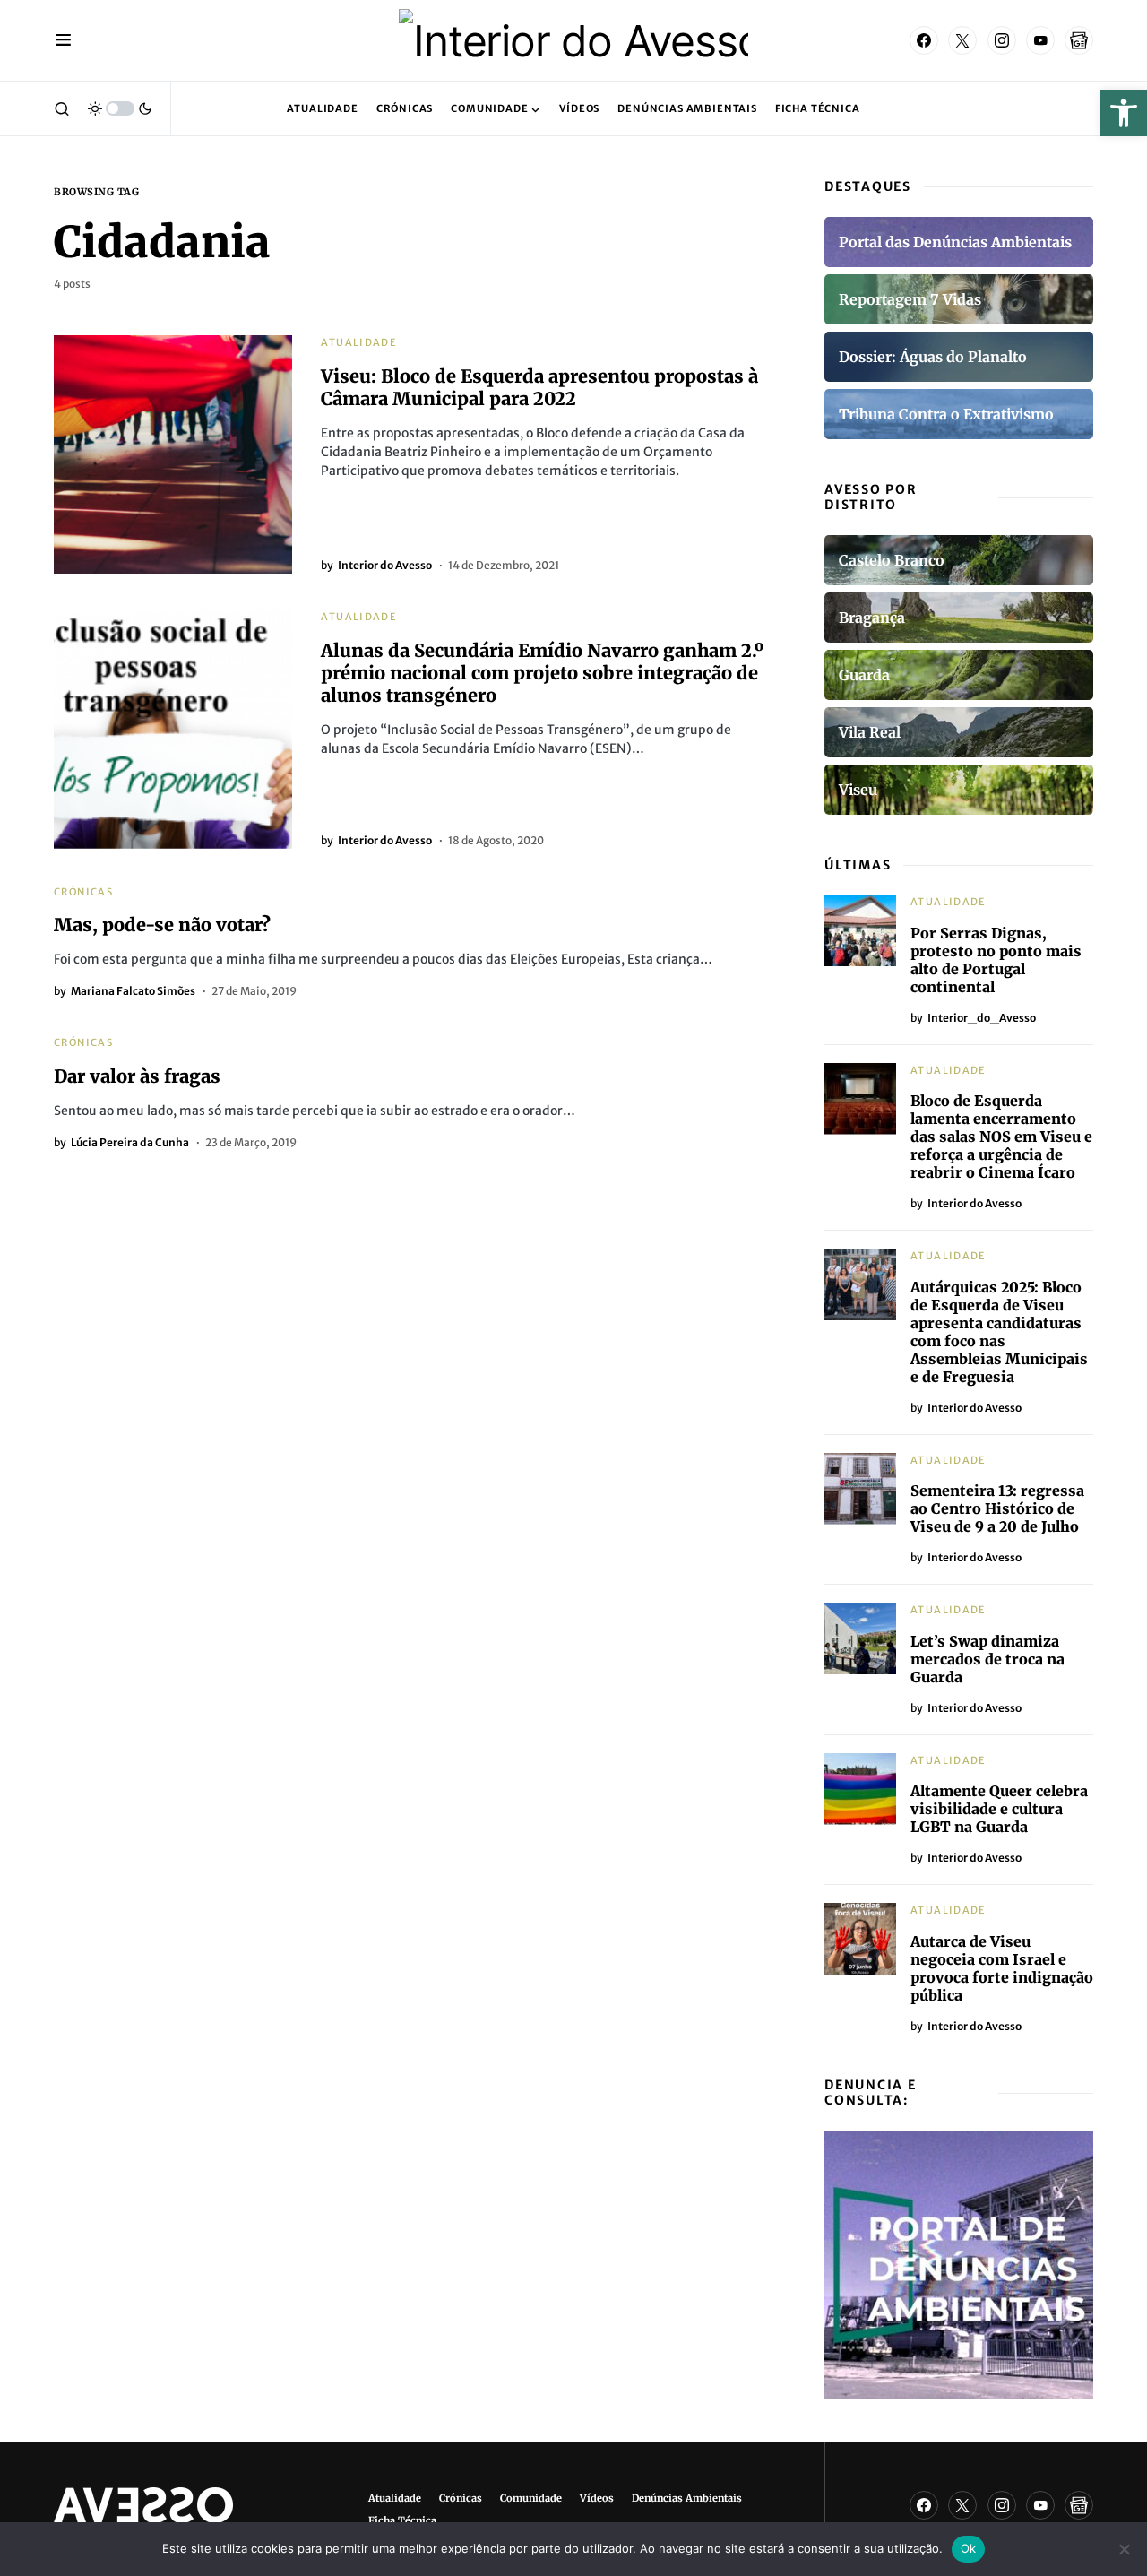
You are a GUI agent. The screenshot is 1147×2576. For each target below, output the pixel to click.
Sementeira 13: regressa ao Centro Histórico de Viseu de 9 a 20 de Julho (997, 1508)
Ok (969, 2548)
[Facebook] (924, 40)
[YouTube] (1040, 40)
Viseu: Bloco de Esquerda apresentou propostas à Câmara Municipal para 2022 (539, 387)
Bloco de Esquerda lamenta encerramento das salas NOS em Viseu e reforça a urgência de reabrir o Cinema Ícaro (1001, 1137)
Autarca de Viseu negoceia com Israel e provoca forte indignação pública (1002, 1968)
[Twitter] (962, 40)
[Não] (1125, 2549)
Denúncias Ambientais (687, 2498)
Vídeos (597, 2498)
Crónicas (83, 892)
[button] (1124, 113)
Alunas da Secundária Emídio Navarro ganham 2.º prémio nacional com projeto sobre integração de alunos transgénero (542, 673)
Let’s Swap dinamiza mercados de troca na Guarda (987, 1659)
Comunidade (531, 2498)
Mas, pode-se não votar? (162, 925)
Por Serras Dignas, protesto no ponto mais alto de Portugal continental (996, 960)
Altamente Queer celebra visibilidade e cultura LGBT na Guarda (999, 1809)
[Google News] (1079, 40)
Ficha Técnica (402, 2520)
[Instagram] (1002, 40)
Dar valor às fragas (137, 1076)
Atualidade (359, 342)
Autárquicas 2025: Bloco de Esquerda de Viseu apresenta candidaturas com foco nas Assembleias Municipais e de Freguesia (999, 1332)
